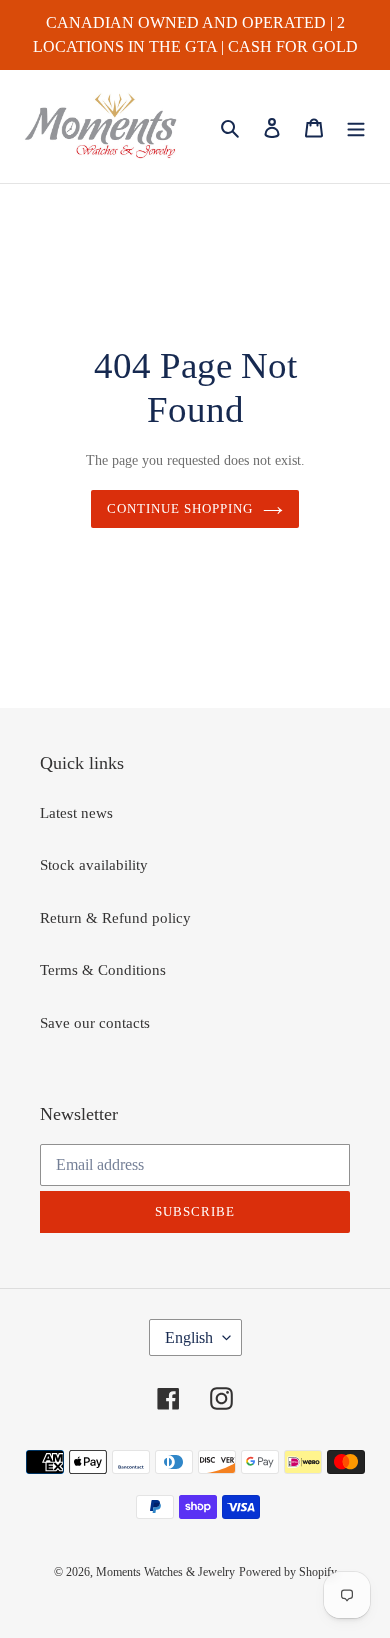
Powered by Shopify (288, 1572)
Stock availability (94, 865)
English (189, 1337)
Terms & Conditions (103, 970)
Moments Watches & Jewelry (165, 1572)
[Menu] (356, 126)
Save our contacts (95, 1023)
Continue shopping (180, 508)
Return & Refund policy (115, 918)
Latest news (76, 813)
